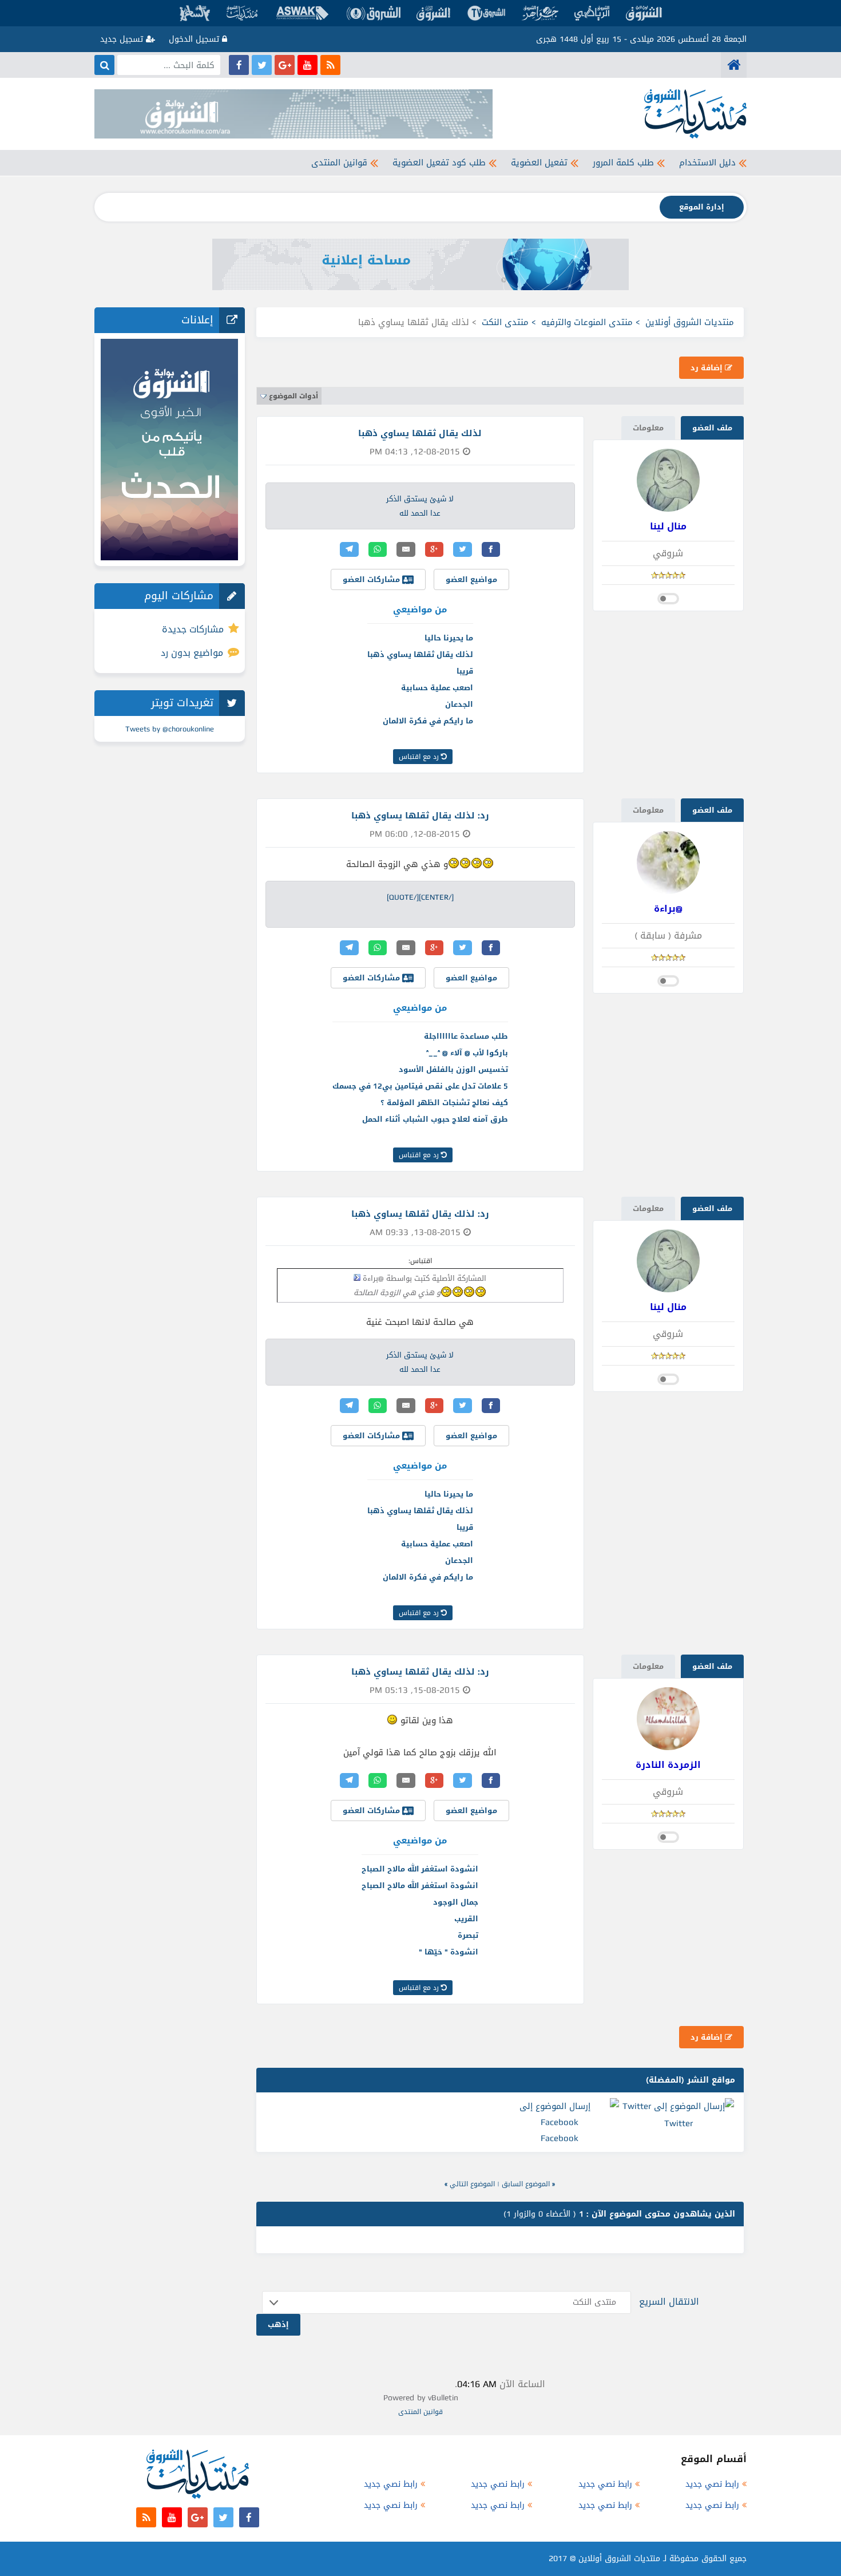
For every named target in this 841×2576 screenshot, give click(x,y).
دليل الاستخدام (707, 163)
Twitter (679, 2123)
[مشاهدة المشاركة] (357, 1277)
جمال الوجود (456, 1902)
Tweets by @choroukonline (170, 729)
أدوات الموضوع (293, 396)
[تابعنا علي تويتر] (262, 65)
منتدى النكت (505, 322)
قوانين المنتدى (339, 163)
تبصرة (468, 1935)
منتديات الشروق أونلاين (690, 322)
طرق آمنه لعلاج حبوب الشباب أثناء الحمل (435, 1119)
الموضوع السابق (526, 2184)
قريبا (465, 671)
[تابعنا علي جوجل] (285, 65)
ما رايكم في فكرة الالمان (428, 721)
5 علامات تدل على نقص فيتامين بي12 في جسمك (420, 1086)
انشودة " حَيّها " (449, 1952)
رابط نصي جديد (712, 2484)
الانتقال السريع (669, 2302)
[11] (392, 1720)
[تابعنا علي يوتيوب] (308, 65)
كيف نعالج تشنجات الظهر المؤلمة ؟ (444, 1103)
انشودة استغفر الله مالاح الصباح (420, 1869)
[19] (488, 863)
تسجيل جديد (123, 39)
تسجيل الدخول (195, 39)
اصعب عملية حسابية (437, 688)
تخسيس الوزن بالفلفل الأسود (453, 1069)
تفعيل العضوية (539, 163)
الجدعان (459, 704)
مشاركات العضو (372, 579)
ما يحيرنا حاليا (449, 638)
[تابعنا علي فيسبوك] (239, 65)
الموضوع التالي (472, 2184)
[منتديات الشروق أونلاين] (734, 65)
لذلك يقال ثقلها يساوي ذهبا (420, 654)
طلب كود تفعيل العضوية (439, 163)
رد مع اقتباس (420, 757)
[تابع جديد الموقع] (330, 65)
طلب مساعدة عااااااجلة (466, 1036)
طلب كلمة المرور (623, 163)
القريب (466, 1919)
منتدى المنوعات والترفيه (587, 322)
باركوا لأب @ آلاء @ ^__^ (467, 1053)
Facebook (560, 2138)
